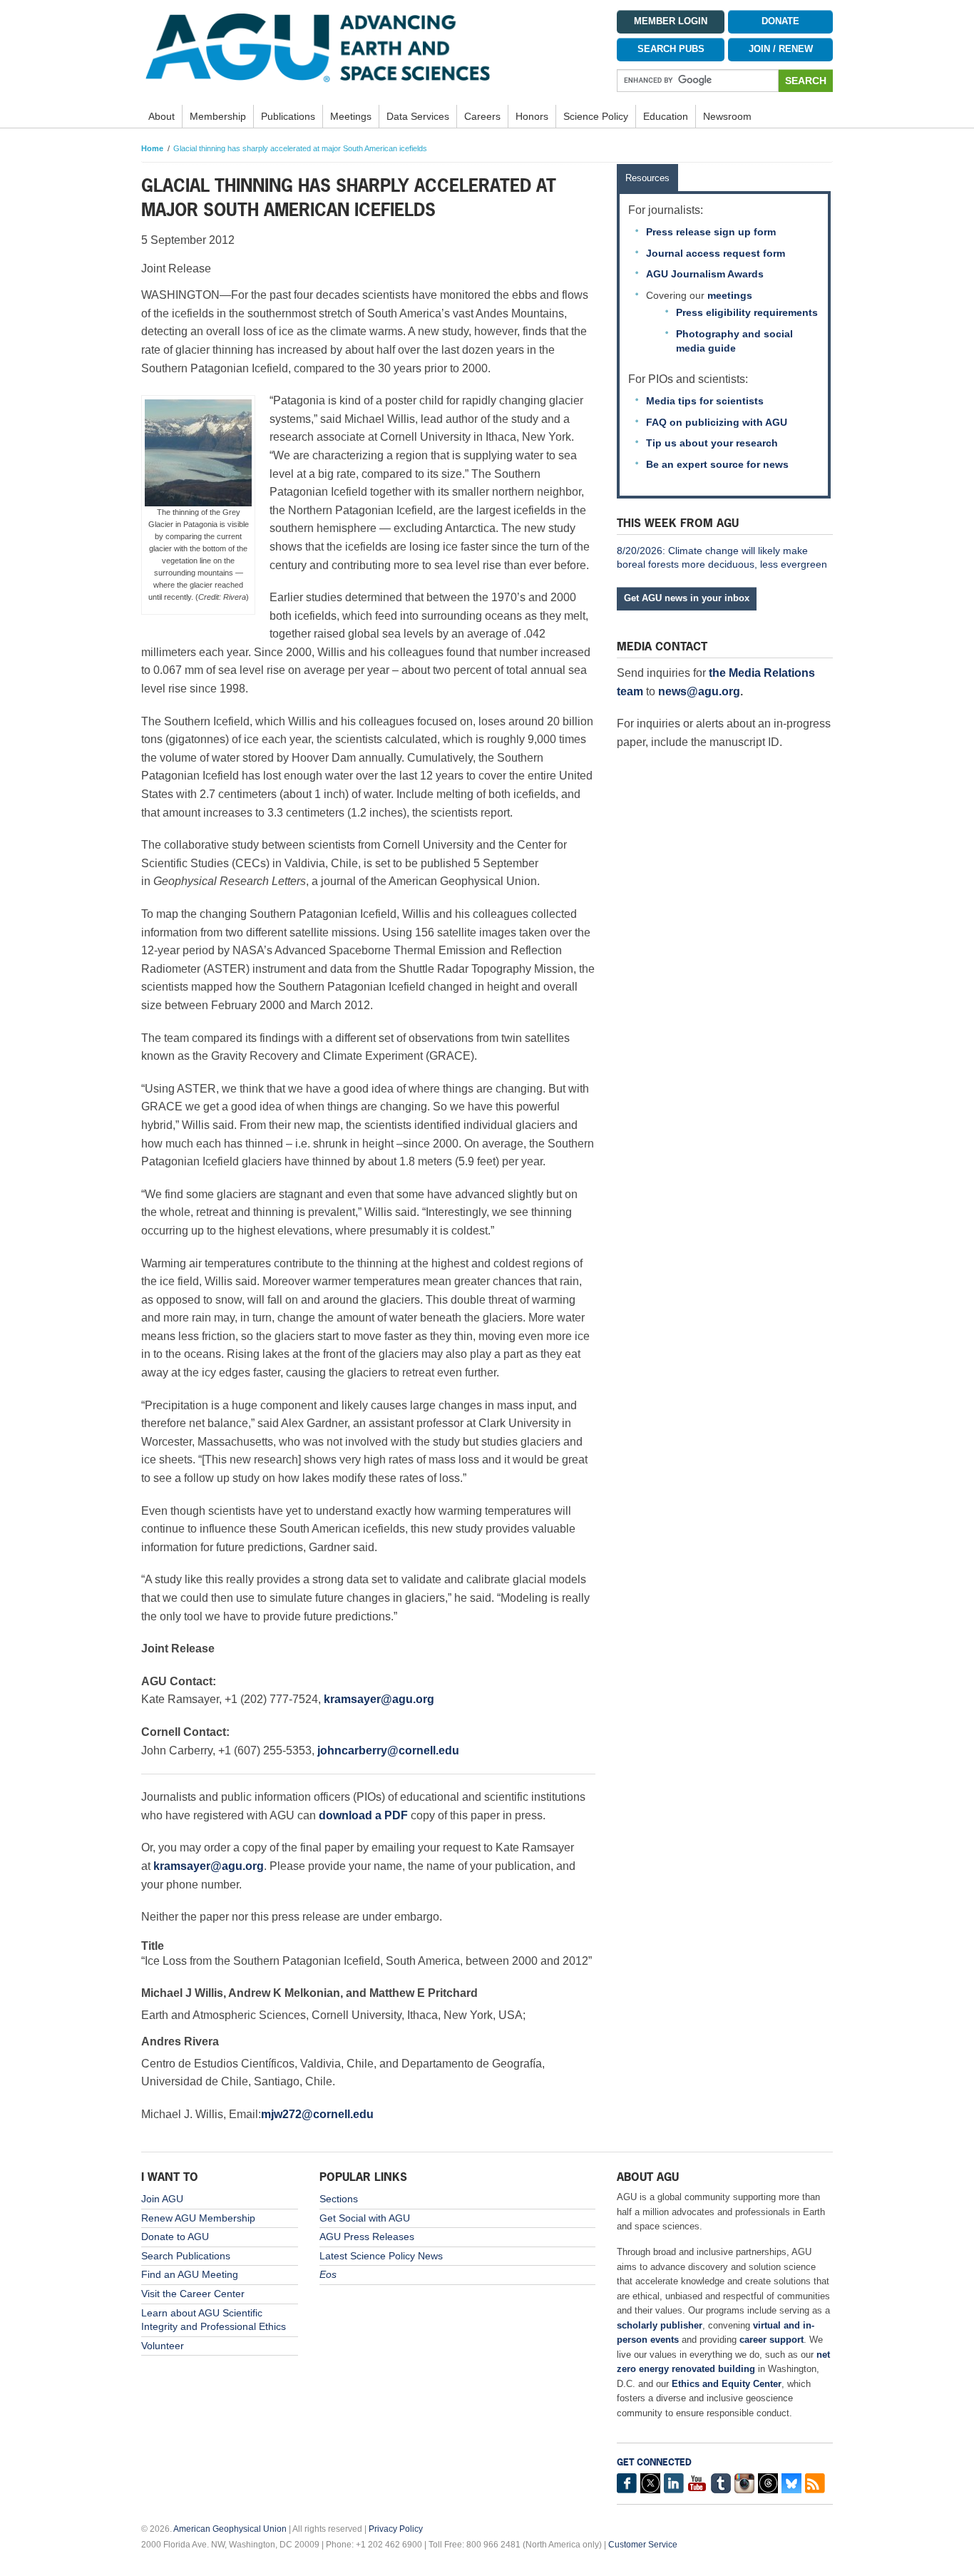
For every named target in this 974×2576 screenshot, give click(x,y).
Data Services (418, 116)
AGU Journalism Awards (705, 274)
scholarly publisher (660, 2325)
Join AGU (162, 2199)
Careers (482, 116)
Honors (532, 116)
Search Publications (186, 2256)
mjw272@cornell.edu (317, 2114)
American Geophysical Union (230, 2529)
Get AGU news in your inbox (687, 598)
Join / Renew (781, 49)
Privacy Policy (396, 2529)
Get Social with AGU (365, 2218)
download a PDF (363, 1815)
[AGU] (368, 47)
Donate (780, 21)
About (162, 116)
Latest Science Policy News (381, 2256)
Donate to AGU (175, 2237)
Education (666, 116)
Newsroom (727, 116)
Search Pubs (671, 49)
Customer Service (643, 2545)
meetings (730, 295)
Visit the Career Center (193, 2294)
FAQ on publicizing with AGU (717, 422)
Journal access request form (716, 253)
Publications (288, 116)
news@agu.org (699, 691)
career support (771, 2340)
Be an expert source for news (717, 464)
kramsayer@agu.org (379, 1699)
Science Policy (596, 116)
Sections (339, 2199)
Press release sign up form (711, 232)
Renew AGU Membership (198, 2218)
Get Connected (654, 2462)
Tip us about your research (712, 443)
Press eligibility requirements (747, 312)
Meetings (351, 116)
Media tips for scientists (705, 401)
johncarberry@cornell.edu (388, 1750)
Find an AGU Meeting (190, 2274)
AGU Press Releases (367, 2237)
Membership (218, 116)
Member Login (671, 21)
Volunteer (163, 2346)
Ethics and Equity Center (727, 2384)
